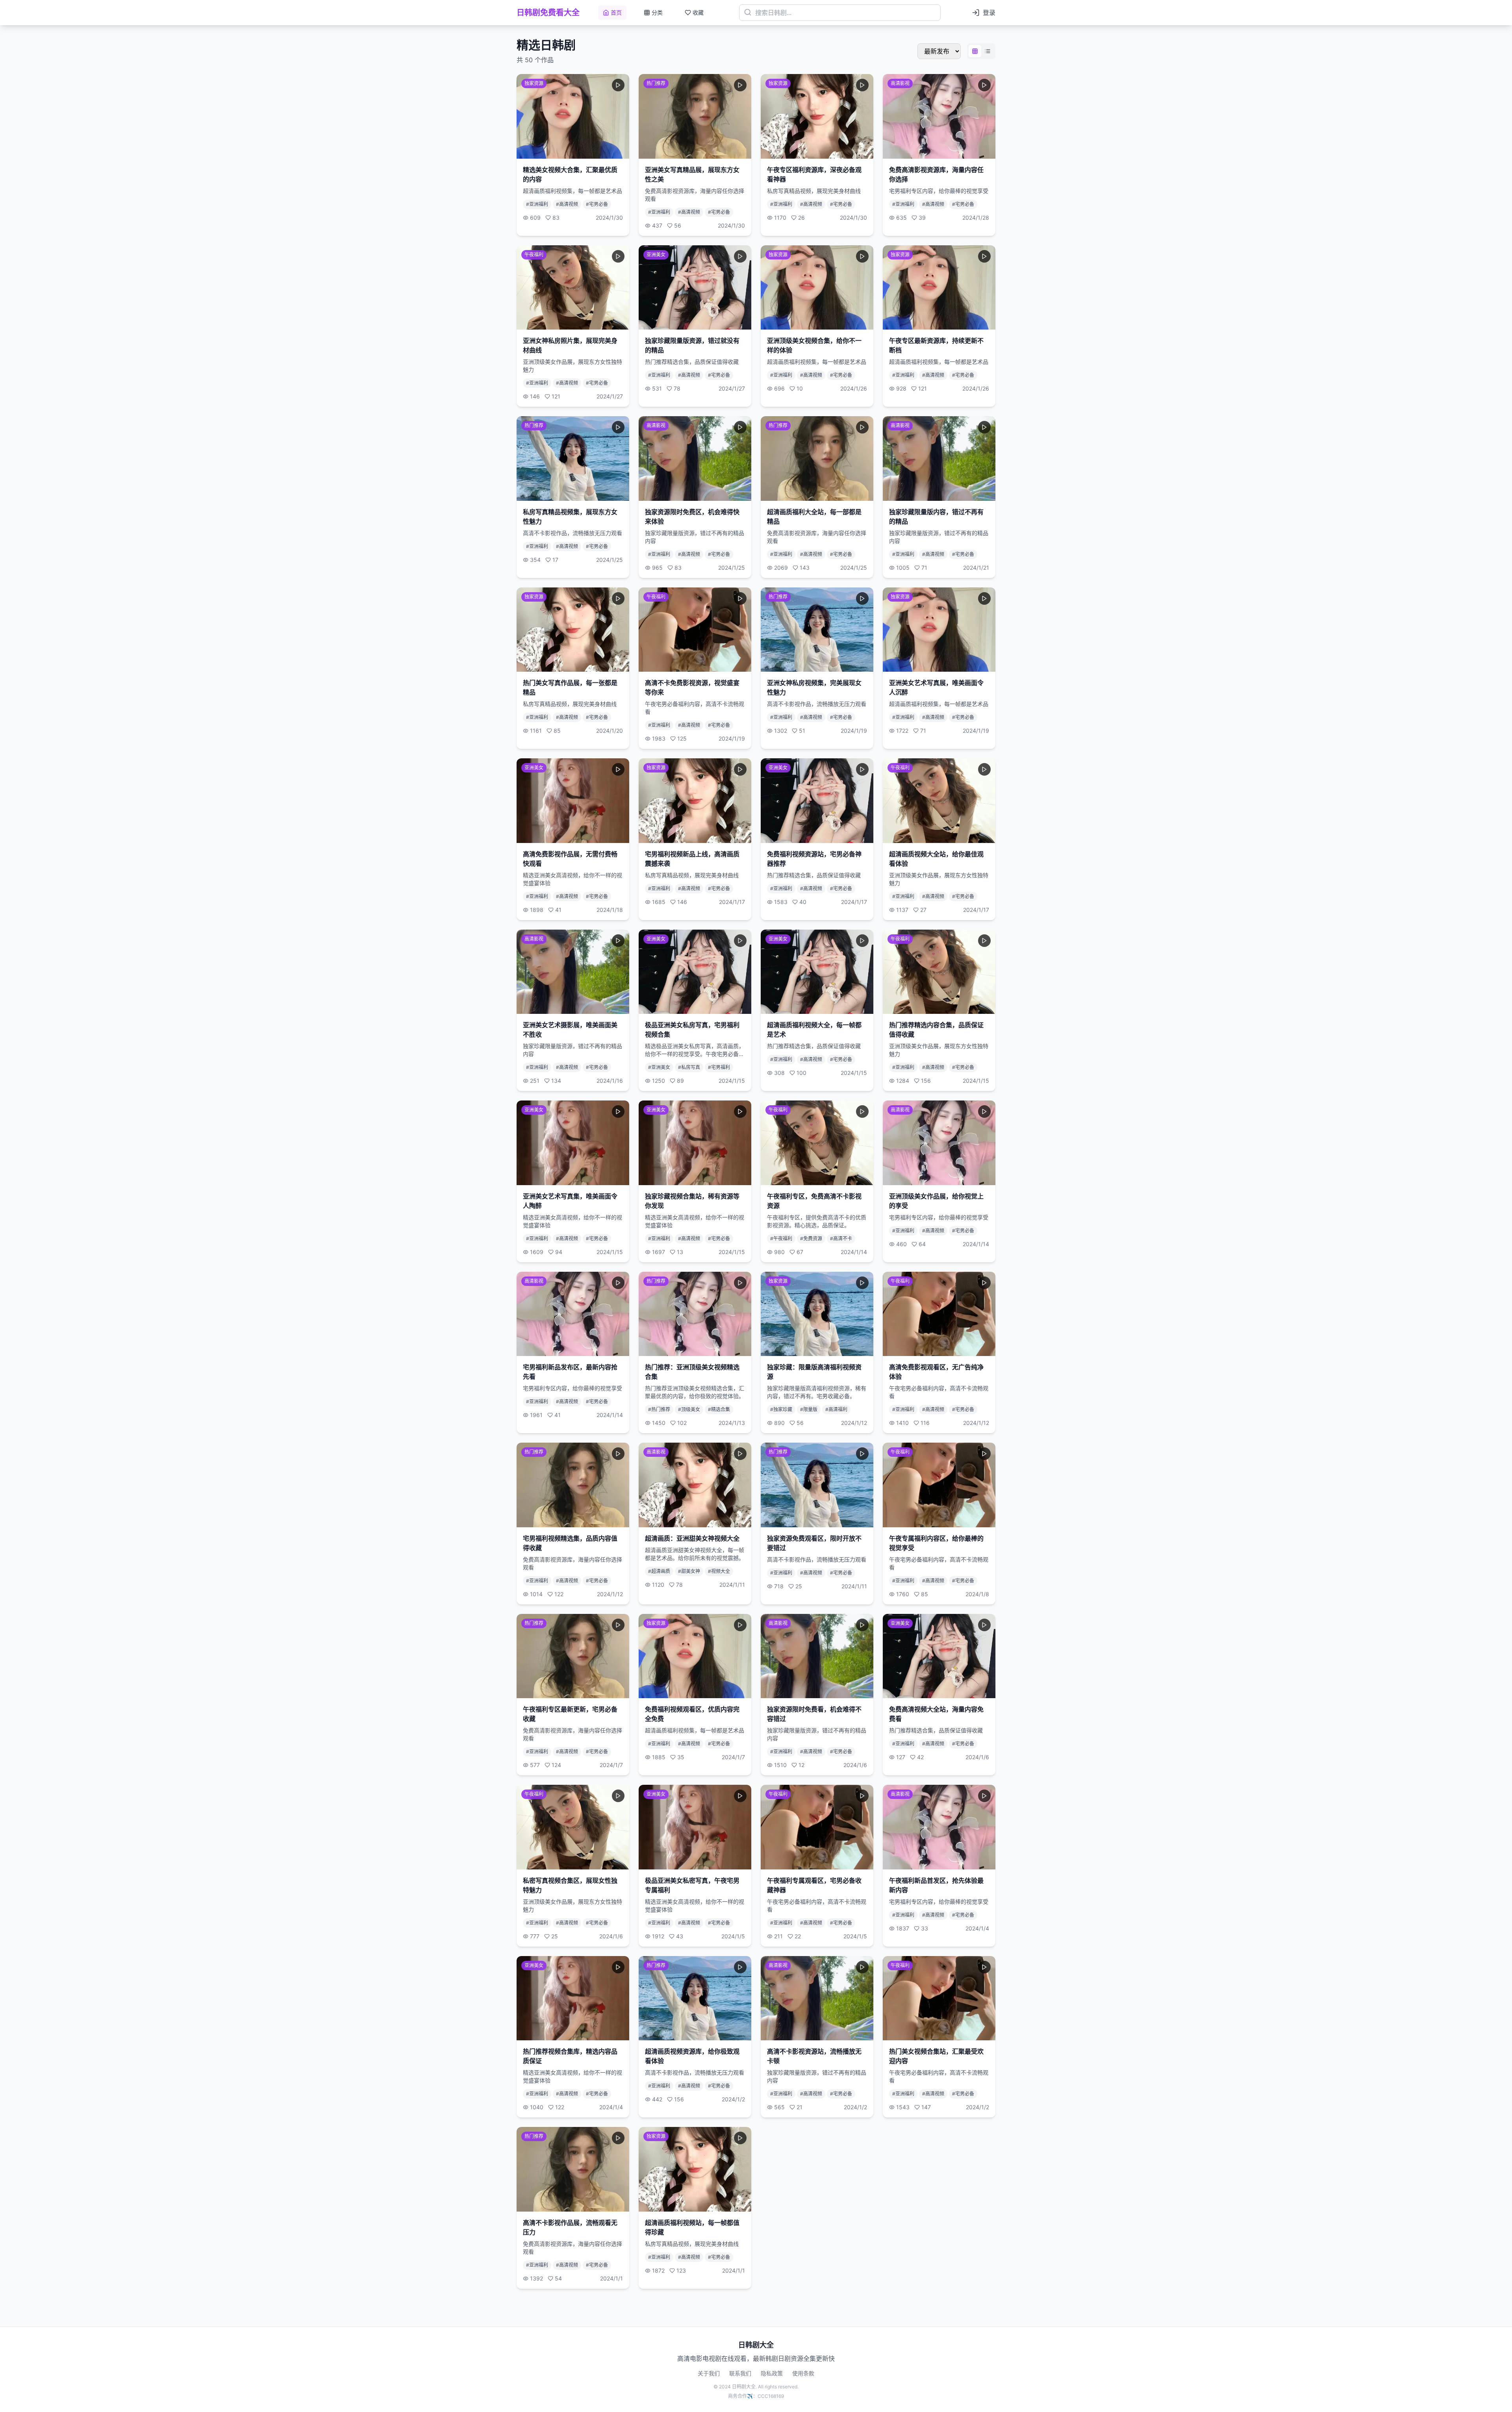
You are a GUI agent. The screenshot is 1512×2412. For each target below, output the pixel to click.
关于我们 (709, 2373)
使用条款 (803, 2373)
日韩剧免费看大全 (548, 13)
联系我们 (740, 2373)
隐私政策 (772, 2373)
